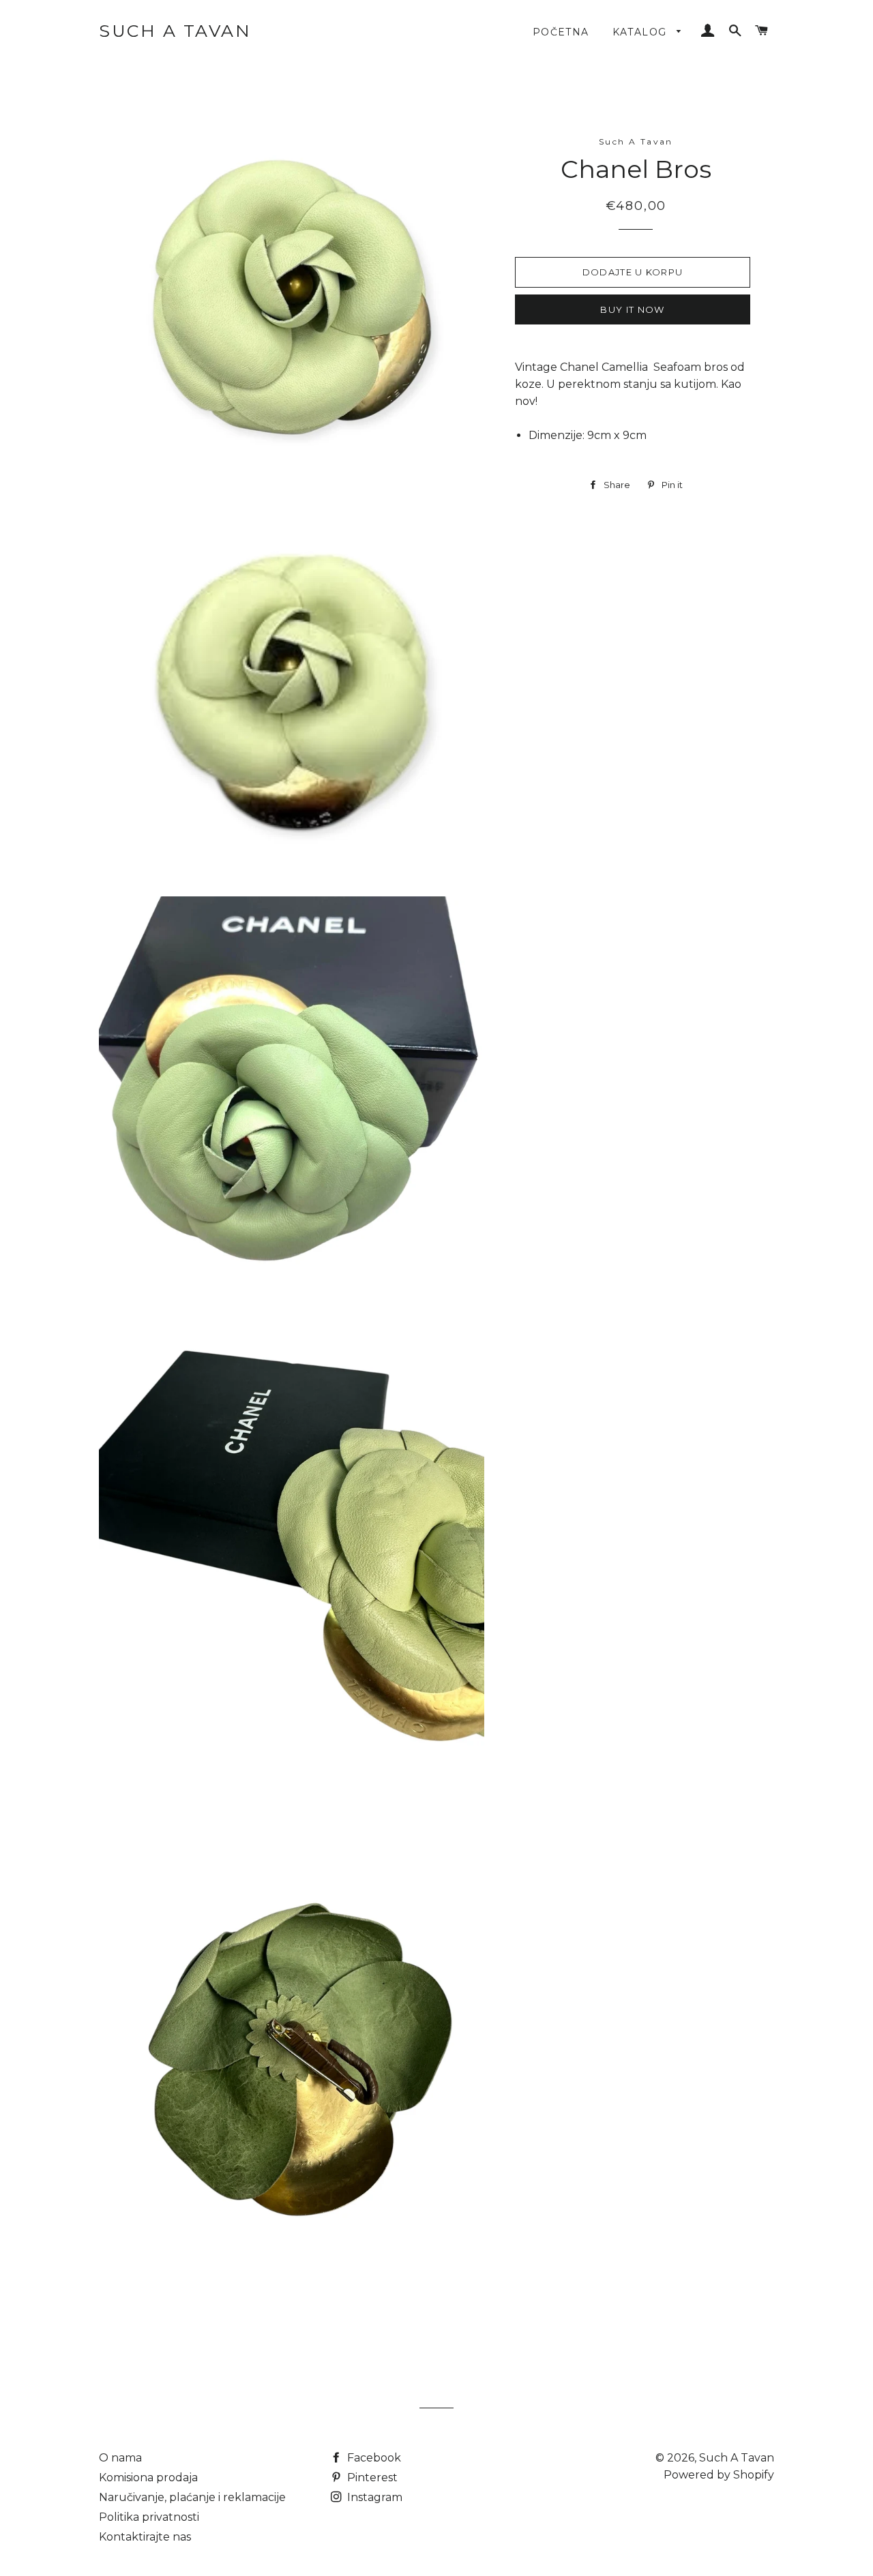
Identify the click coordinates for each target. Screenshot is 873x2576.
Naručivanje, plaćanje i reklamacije (192, 2497)
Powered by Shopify (719, 2475)
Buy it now (632, 309)
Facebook (373, 2458)
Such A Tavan (175, 31)
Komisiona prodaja (148, 2477)
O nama (120, 2458)
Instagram (373, 2497)
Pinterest (371, 2477)
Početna (561, 32)
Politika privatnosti (149, 2517)
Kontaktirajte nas (145, 2537)
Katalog (641, 32)
